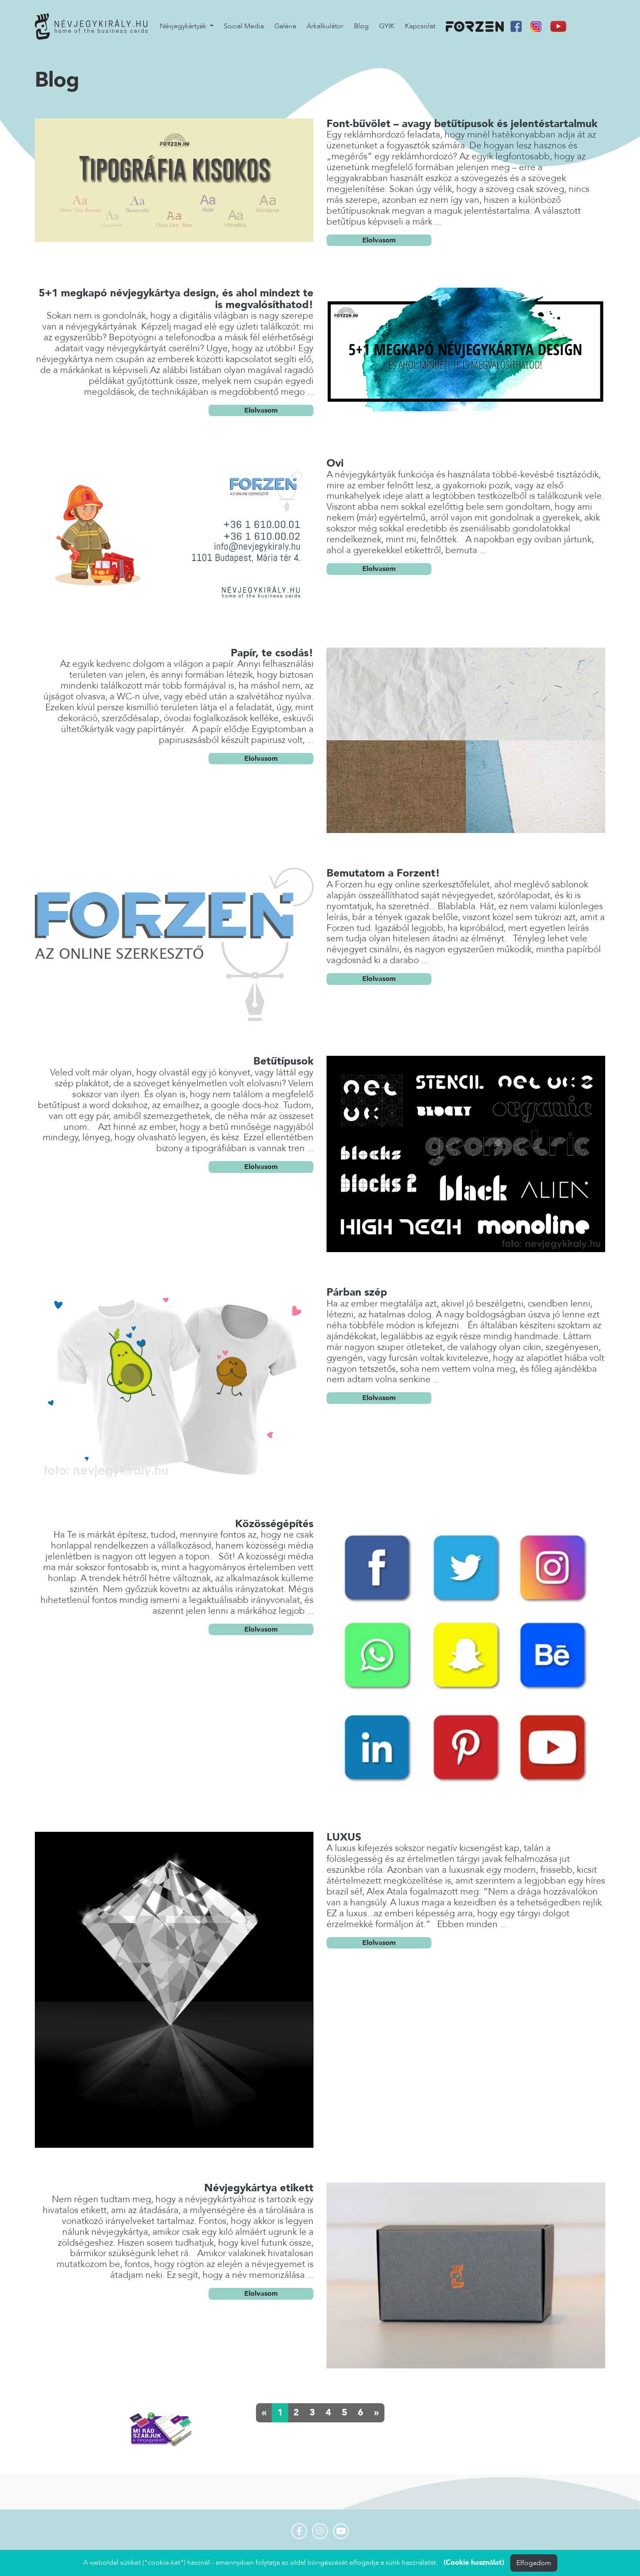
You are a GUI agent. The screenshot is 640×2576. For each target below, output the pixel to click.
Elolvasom (379, 240)
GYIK (387, 26)
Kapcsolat (420, 26)
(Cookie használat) (474, 2563)
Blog (361, 26)
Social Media (244, 26)
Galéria (285, 26)
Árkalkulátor (325, 26)
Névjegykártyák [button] (184, 26)
